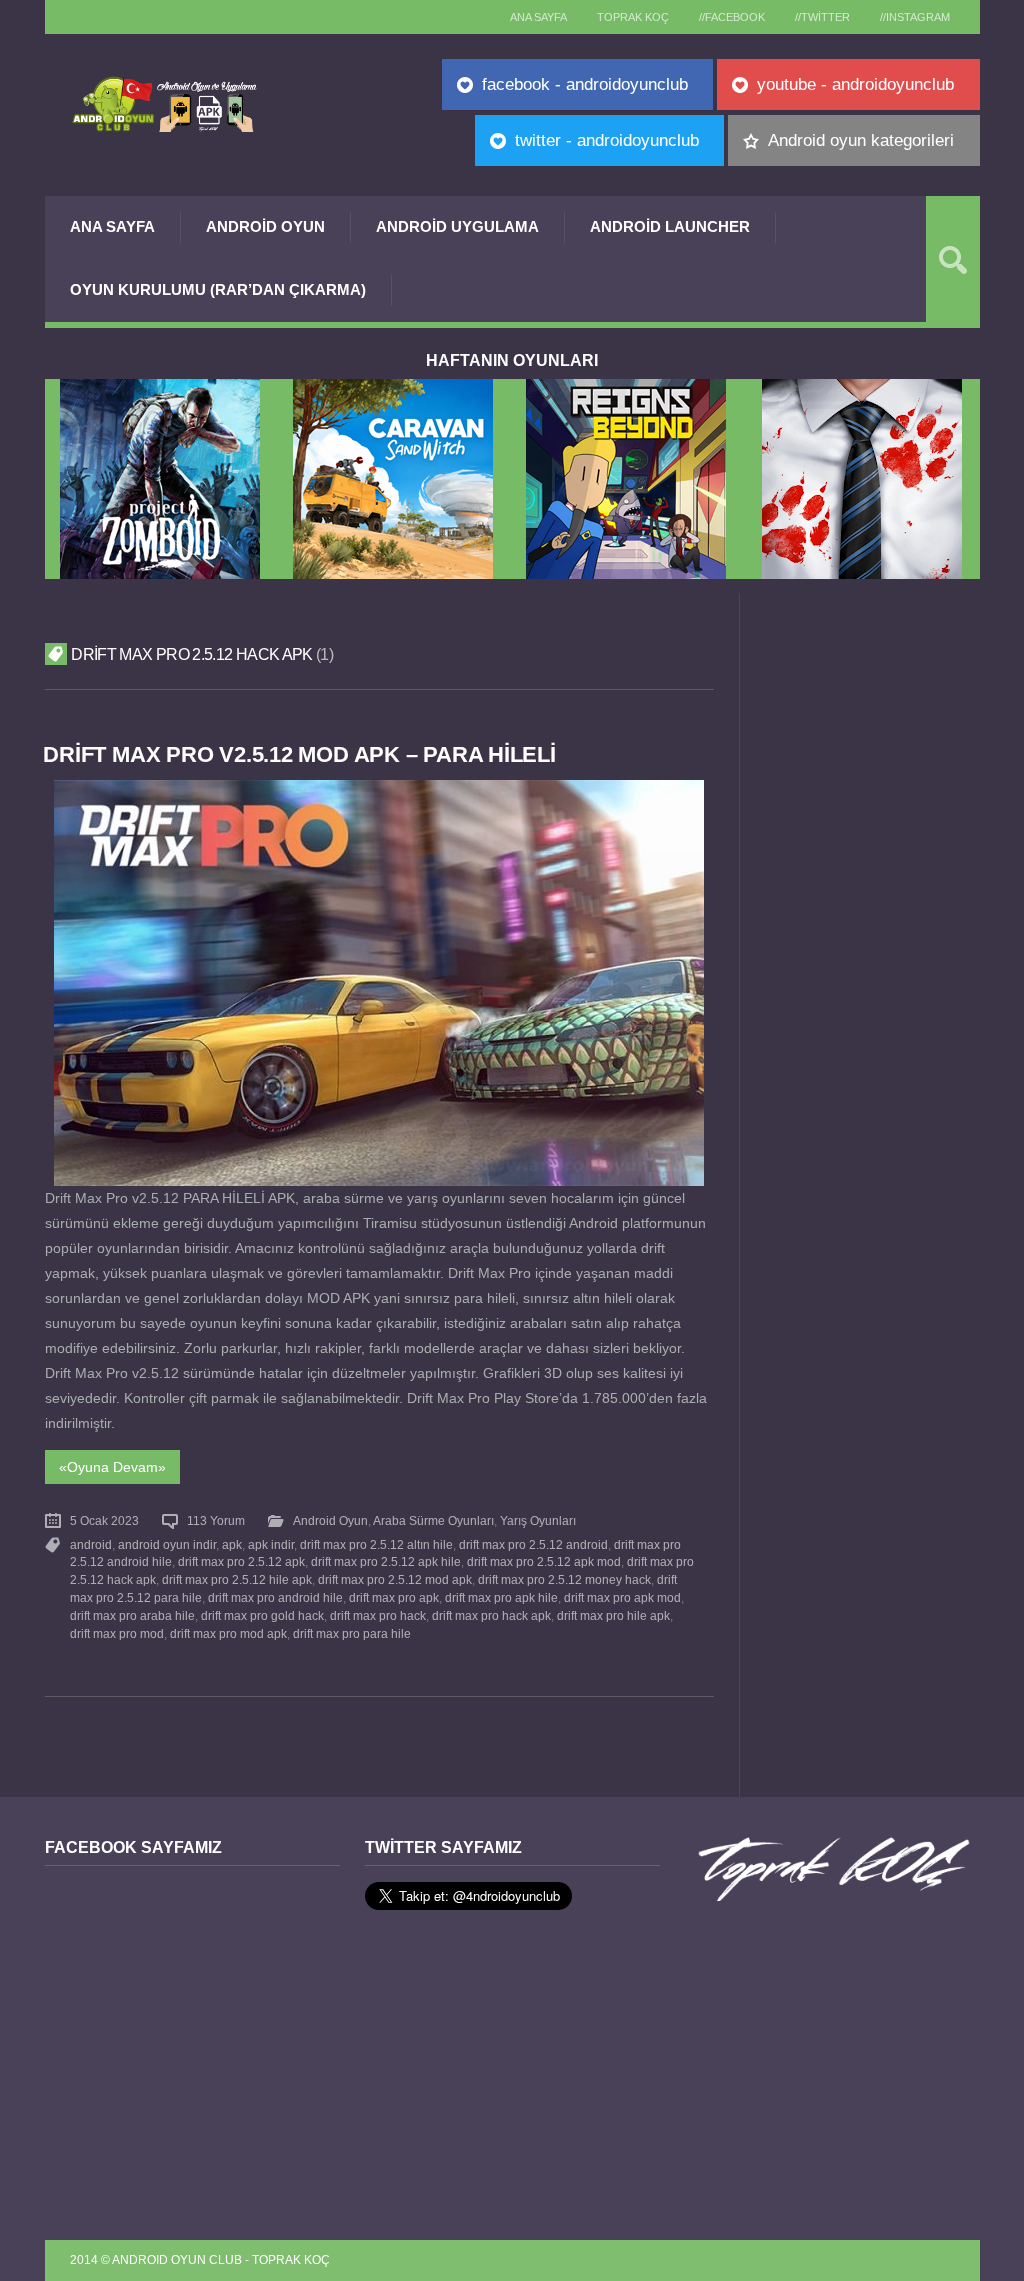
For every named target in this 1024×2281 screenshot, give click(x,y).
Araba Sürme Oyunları (433, 1521)
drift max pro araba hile (132, 1616)
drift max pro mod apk (228, 1634)
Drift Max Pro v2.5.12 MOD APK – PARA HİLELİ (299, 754)
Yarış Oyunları (538, 1521)
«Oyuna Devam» (112, 1467)
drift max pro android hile (275, 1598)
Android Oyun (265, 226)
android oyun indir (167, 1545)
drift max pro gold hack (262, 1616)
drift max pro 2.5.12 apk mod (544, 1562)
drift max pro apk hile (501, 1598)
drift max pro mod (117, 1634)
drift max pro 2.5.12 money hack (564, 1580)
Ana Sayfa (112, 226)
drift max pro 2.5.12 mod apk (395, 1580)
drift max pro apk (394, 1598)
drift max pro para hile (352, 1634)
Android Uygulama (457, 226)
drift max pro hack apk (491, 1616)
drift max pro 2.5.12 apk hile (386, 1562)
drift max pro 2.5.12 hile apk (237, 1580)
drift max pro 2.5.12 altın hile (376, 1545)
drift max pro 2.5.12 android (533, 1545)
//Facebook (732, 17)
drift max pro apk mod (622, 1598)
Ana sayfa (538, 17)
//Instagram (915, 17)
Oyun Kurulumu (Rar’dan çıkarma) (218, 289)
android (91, 1545)
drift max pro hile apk (613, 1616)
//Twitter (822, 17)
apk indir (271, 1545)
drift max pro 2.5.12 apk (241, 1562)
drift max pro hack (378, 1616)
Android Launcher (670, 226)
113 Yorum (216, 1521)
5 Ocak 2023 (104, 1521)
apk (232, 1545)
